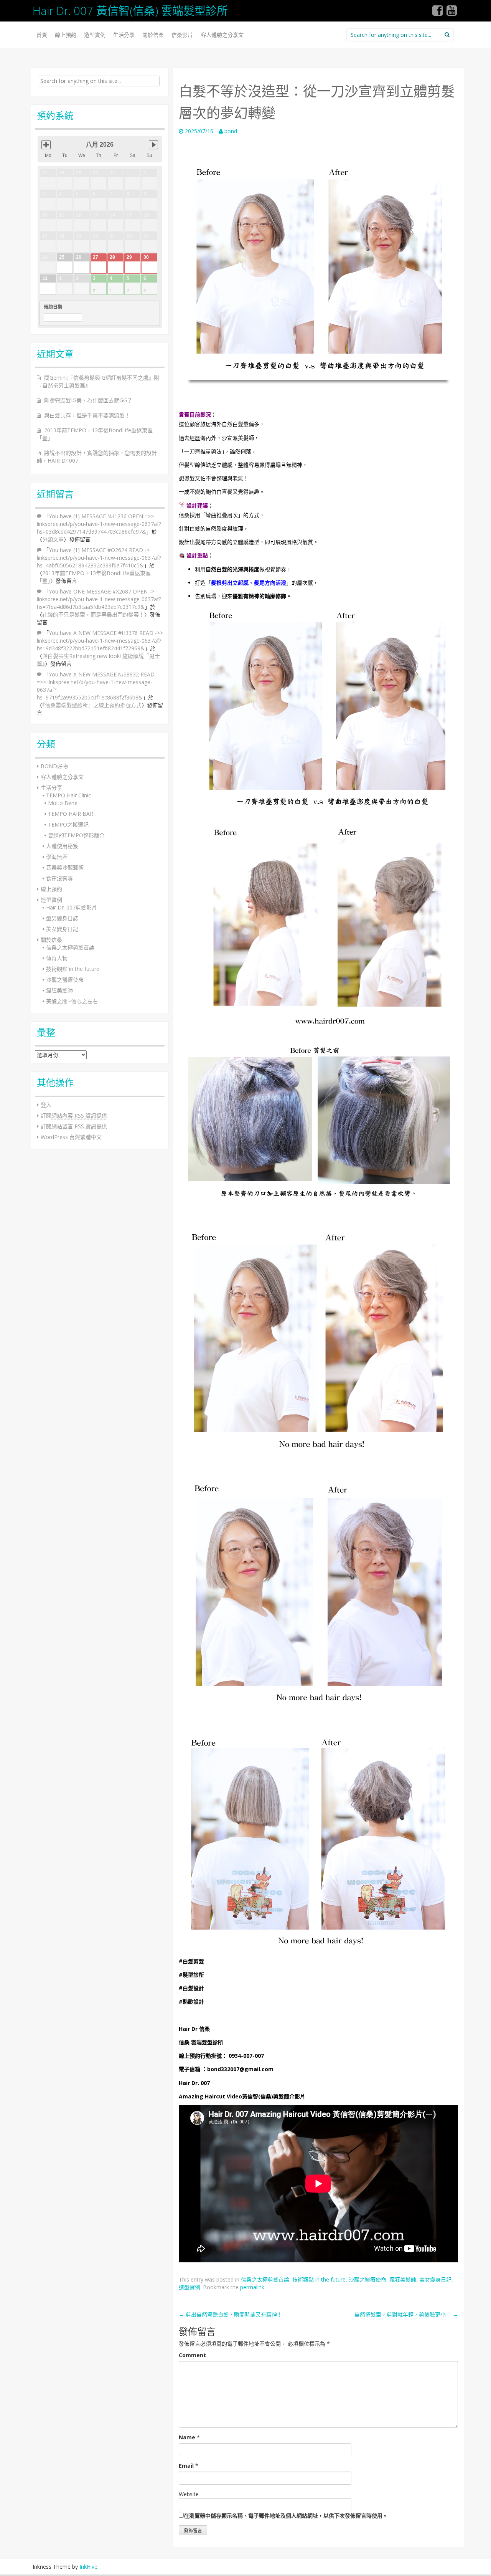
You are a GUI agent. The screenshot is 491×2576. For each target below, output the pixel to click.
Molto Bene (63, 803)
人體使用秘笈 (62, 846)
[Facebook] (438, 13)
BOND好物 (54, 766)
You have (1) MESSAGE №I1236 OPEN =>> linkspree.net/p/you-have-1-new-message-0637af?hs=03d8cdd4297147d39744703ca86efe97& (99, 524)
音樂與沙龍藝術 (65, 867)
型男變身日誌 (62, 918)
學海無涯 (57, 857)
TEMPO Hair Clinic (68, 795)
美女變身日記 (435, 2279)
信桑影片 (182, 35)
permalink (252, 2287)
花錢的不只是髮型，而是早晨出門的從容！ (93, 614)
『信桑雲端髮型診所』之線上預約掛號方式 (92, 705)
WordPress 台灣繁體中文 (71, 1137)
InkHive (88, 2567)
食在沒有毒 (59, 878)
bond (231, 131)
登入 (46, 1105)
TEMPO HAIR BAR (71, 814)
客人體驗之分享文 (222, 35)
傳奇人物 (57, 958)
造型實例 (95, 35)
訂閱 (74, 1115)
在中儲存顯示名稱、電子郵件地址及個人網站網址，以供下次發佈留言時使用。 (286, 2516)
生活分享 (124, 35)
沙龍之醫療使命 (367, 2279)
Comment (192, 2355)
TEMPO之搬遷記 (68, 824)
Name (187, 2437)
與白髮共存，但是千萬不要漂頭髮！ (87, 415)
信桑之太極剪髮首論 (265, 2279)
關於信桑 (153, 35)
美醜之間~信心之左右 (72, 1001)
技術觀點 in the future (319, 2279)
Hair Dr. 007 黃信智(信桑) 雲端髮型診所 (130, 11)
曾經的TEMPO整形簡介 (76, 835)
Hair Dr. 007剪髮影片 (72, 907)
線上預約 (66, 35)
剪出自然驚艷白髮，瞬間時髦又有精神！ (231, 2314)
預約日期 (53, 307)
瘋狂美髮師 (403, 2279)
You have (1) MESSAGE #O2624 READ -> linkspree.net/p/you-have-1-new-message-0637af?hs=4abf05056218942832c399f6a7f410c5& (99, 558)
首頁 (42, 35)
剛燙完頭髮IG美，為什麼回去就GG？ (88, 400)
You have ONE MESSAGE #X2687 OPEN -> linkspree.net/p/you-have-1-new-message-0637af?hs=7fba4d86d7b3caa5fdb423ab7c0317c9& (99, 599)
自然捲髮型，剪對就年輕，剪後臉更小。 (406, 2314)
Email (186, 2466)
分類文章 (53, 539)
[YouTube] (452, 13)
